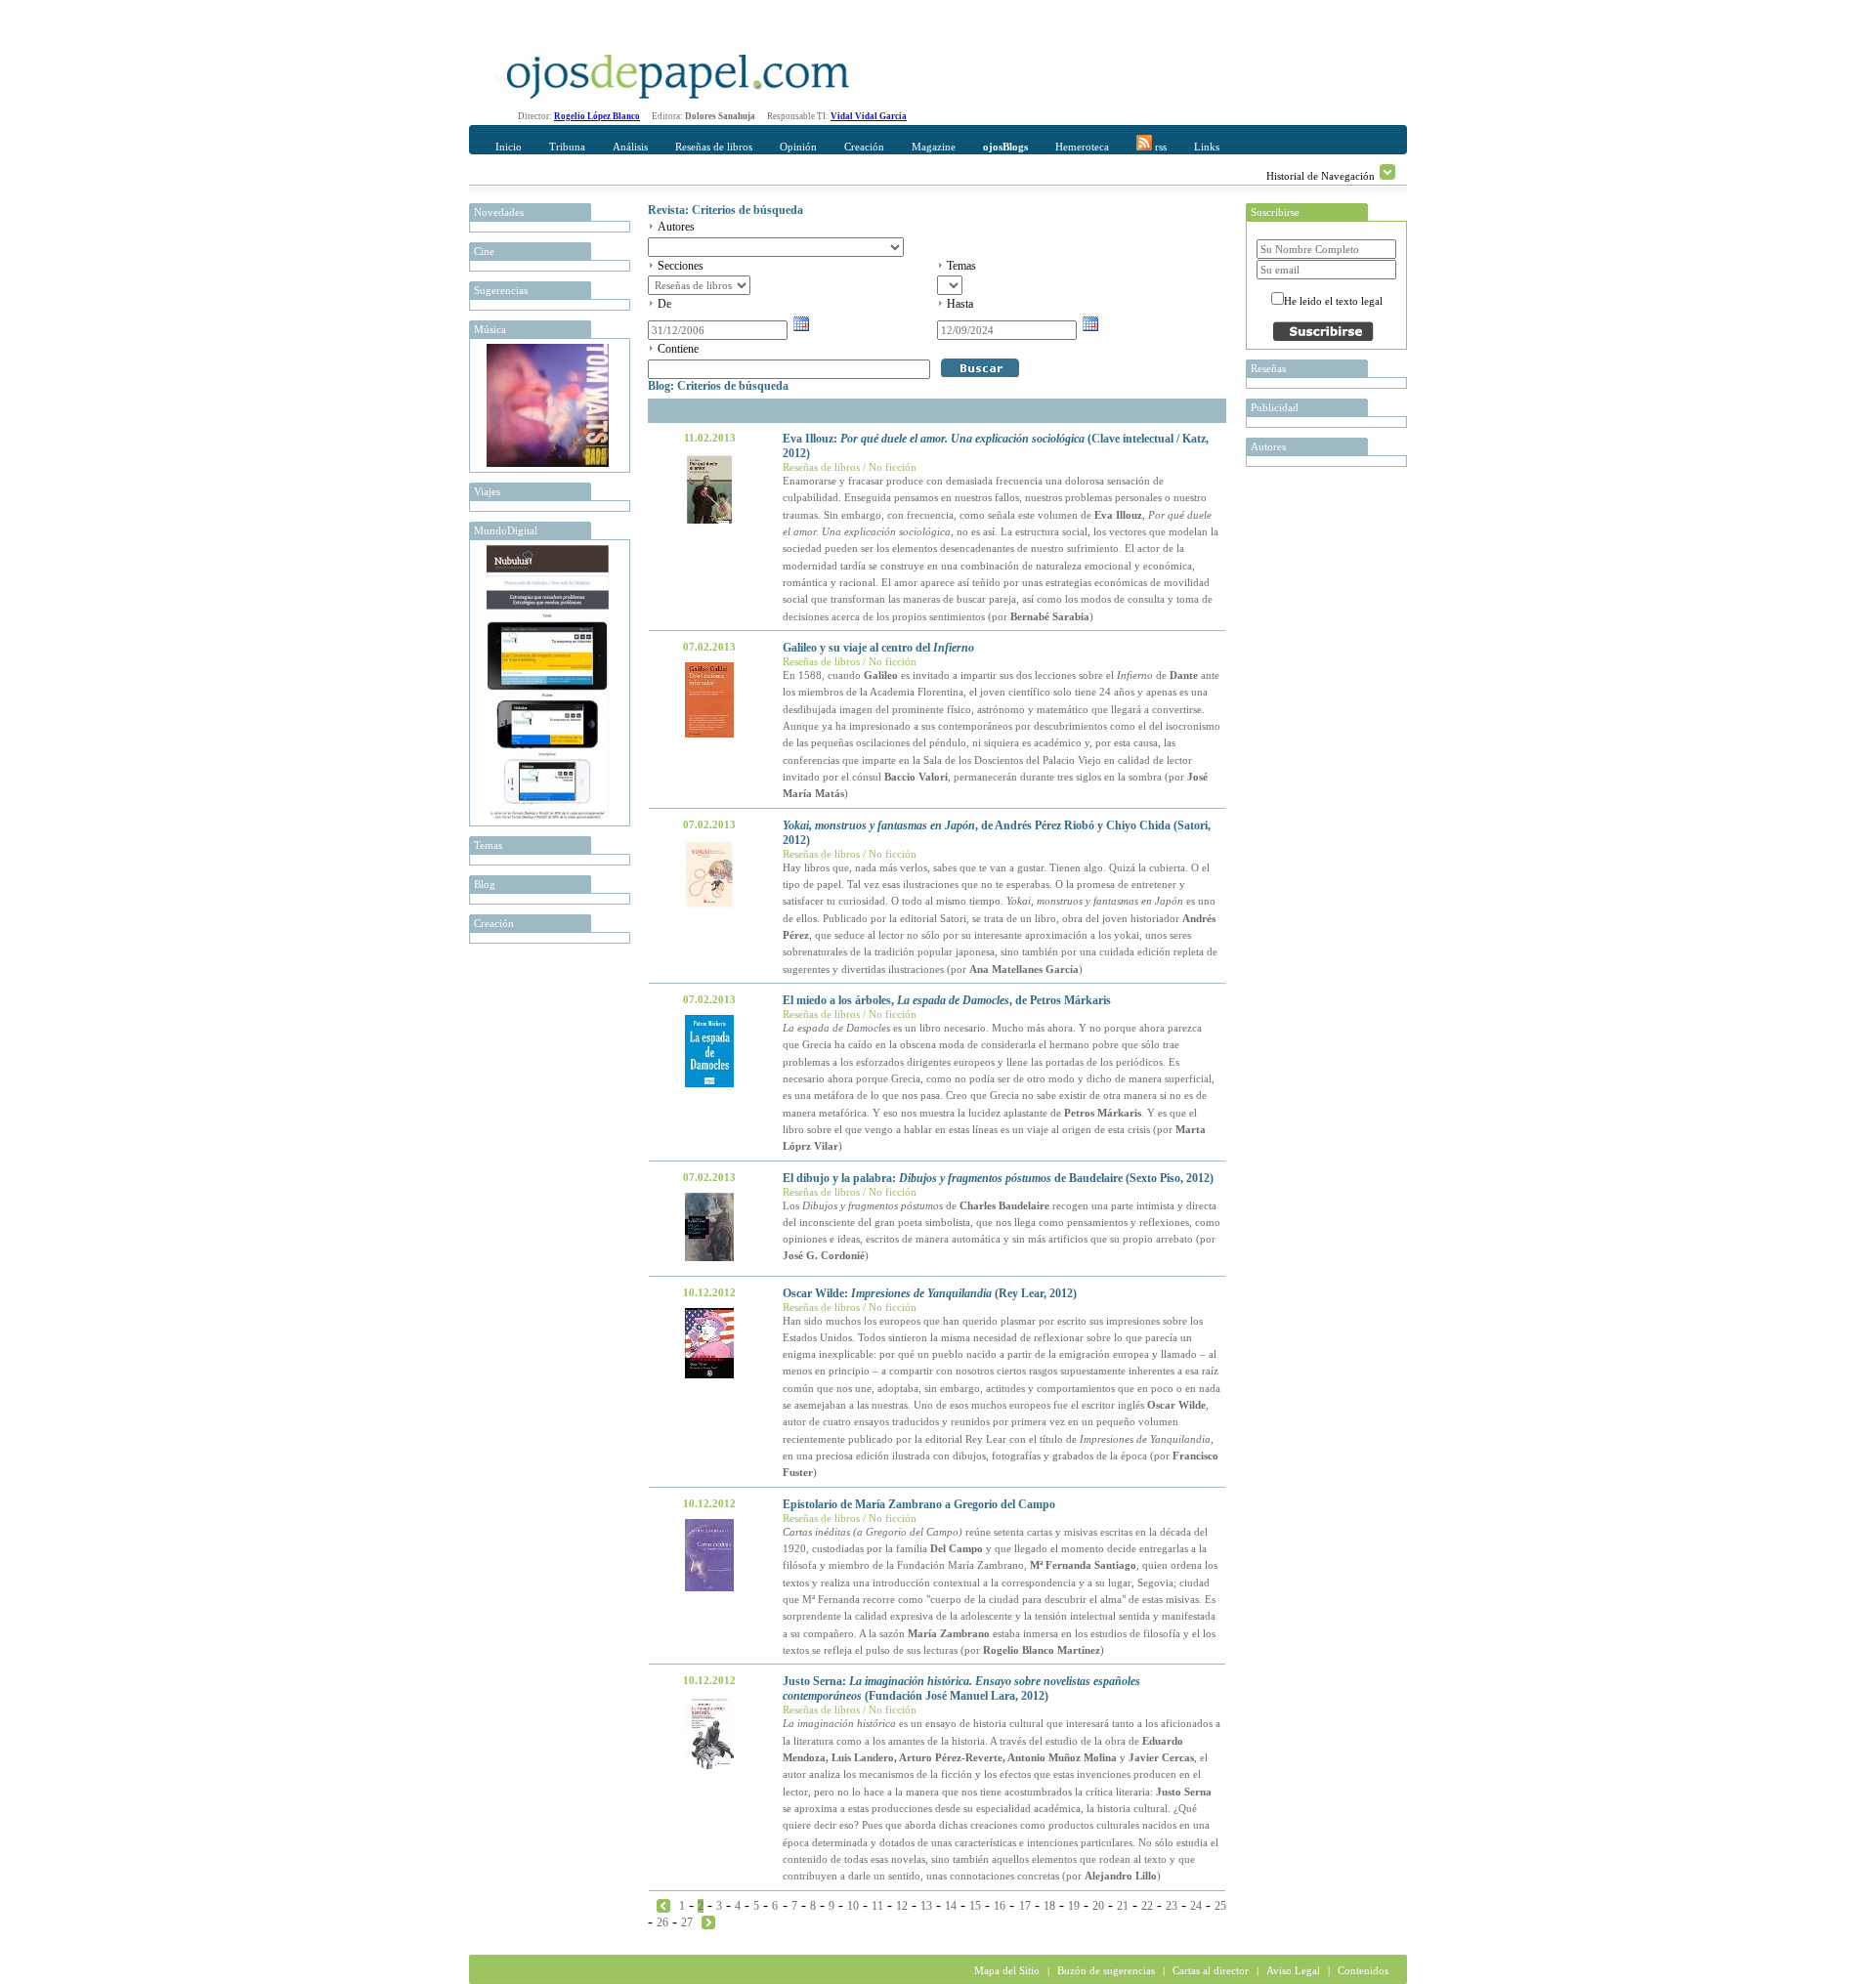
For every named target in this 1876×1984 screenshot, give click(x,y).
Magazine (934, 147)
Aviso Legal (1293, 1970)
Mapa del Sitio (1007, 1970)
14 (951, 1906)
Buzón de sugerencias (1106, 1970)
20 (1098, 1906)
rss (1159, 147)
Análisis (630, 147)
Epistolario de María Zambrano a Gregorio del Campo (919, 1504)
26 (662, 1922)
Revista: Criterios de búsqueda (725, 210)
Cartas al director (1211, 1970)
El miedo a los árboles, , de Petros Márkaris (947, 1000)
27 (687, 1922)
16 (1000, 1906)
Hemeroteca (1082, 147)
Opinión (798, 147)
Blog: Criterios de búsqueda (718, 386)
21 (1123, 1906)
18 (1049, 1906)
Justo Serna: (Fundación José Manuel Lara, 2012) (961, 1689)
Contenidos (1363, 1970)
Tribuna (567, 147)
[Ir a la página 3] (708, 1921)
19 (1074, 1906)
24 (1196, 1906)
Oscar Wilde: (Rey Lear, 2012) (930, 1293)
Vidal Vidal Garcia (869, 116)
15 (975, 1906)
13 (926, 1906)
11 (877, 1906)
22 (1147, 1906)
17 (1025, 1906)
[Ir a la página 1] (663, 1905)
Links (1207, 147)
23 (1172, 1906)
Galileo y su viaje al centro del (878, 648)
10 (853, 1906)
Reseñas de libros (714, 147)
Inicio (509, 147)
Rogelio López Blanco (597, 116)
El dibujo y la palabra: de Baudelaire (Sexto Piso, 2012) (998, 1178)
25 (1220, 1906)
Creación (864, 147)
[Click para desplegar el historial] (1387, 172)
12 (902, 1906)
